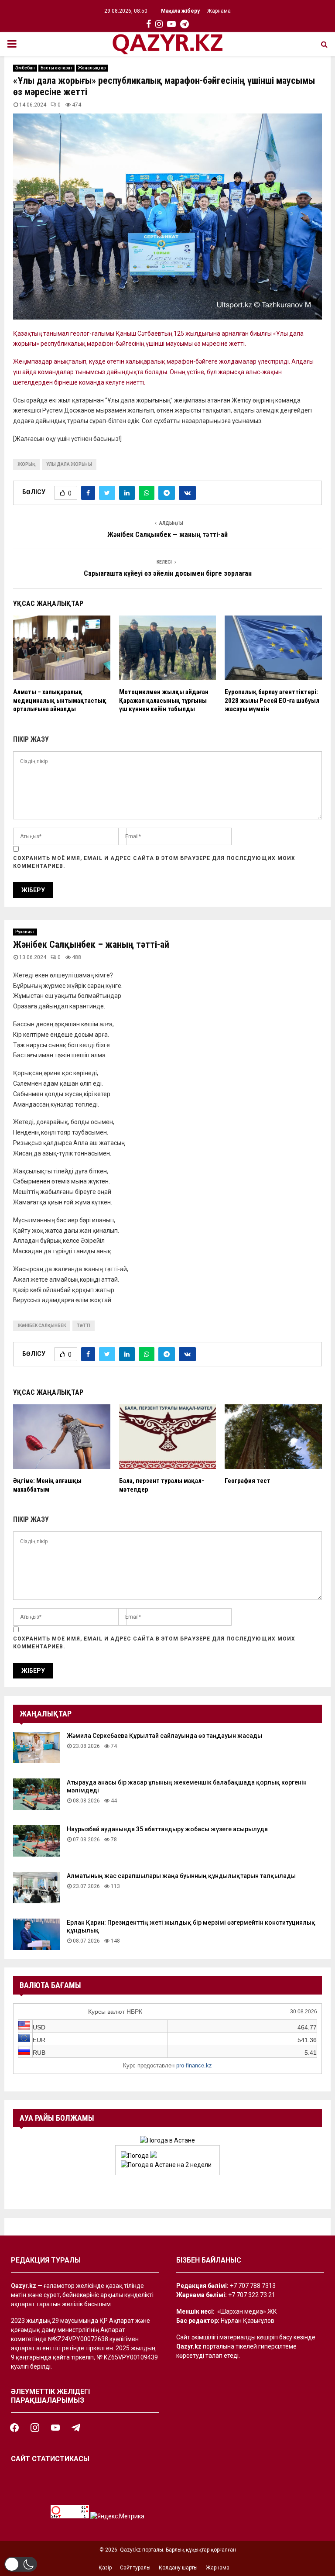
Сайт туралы (135, 2568)
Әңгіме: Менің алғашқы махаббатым (47, 1485)
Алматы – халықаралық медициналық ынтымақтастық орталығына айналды (60, 700)
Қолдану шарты (178, 2568)
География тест (248, 1481)
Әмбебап (25, 68)
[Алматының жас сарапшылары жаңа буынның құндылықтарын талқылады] (37, 1888)
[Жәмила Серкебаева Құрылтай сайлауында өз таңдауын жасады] (37, 1747)
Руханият (25, 932)
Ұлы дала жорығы (69, 464)
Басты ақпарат (56, 68)
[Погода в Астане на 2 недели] (166, 2165)
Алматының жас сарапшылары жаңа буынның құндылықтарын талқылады (181, 1876)
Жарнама (219, 11)
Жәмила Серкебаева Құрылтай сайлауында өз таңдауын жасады (164, 1736)
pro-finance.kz (194, 2065)
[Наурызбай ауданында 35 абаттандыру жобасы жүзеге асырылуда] (37, 1841)
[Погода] (139, 2156)
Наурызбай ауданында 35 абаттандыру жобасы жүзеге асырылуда (167, 1829)
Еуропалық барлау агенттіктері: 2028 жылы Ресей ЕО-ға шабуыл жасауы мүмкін (272, 700)
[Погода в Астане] (167, 2140)
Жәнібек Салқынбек (42, 1326)
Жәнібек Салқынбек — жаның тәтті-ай (167, 535)
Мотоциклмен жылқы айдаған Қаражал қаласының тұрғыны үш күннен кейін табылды (164, 700)
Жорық (26, 464)
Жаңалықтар (92, 68)
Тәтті (84, 1326)
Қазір (105, 2568)
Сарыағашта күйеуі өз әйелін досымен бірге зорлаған (168, 573)
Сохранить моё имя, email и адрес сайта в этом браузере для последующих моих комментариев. (154, 862)
